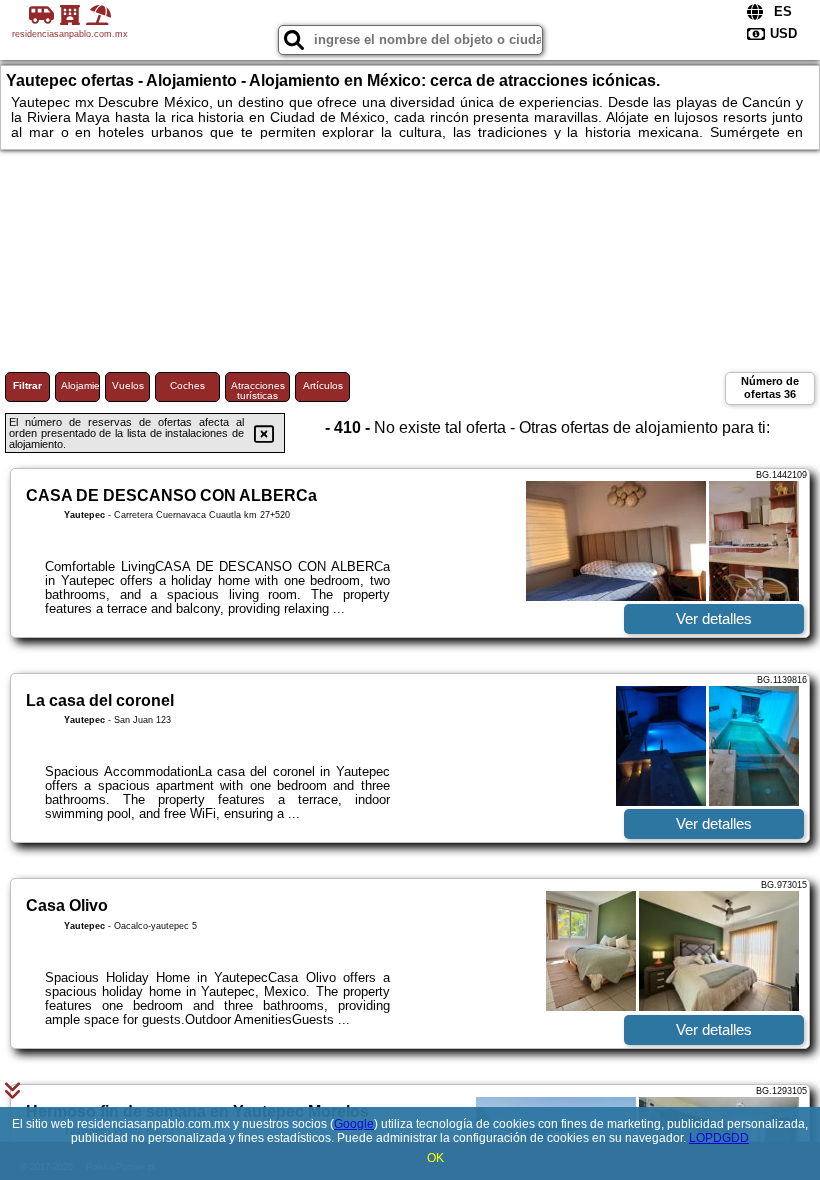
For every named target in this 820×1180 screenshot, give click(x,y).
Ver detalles (714, 618)
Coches (187, 385)
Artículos (323, 385)
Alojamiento (80, 385)
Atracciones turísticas (258, 390)
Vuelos (128, 385)
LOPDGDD (719, 1138)
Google (354, 1124)
